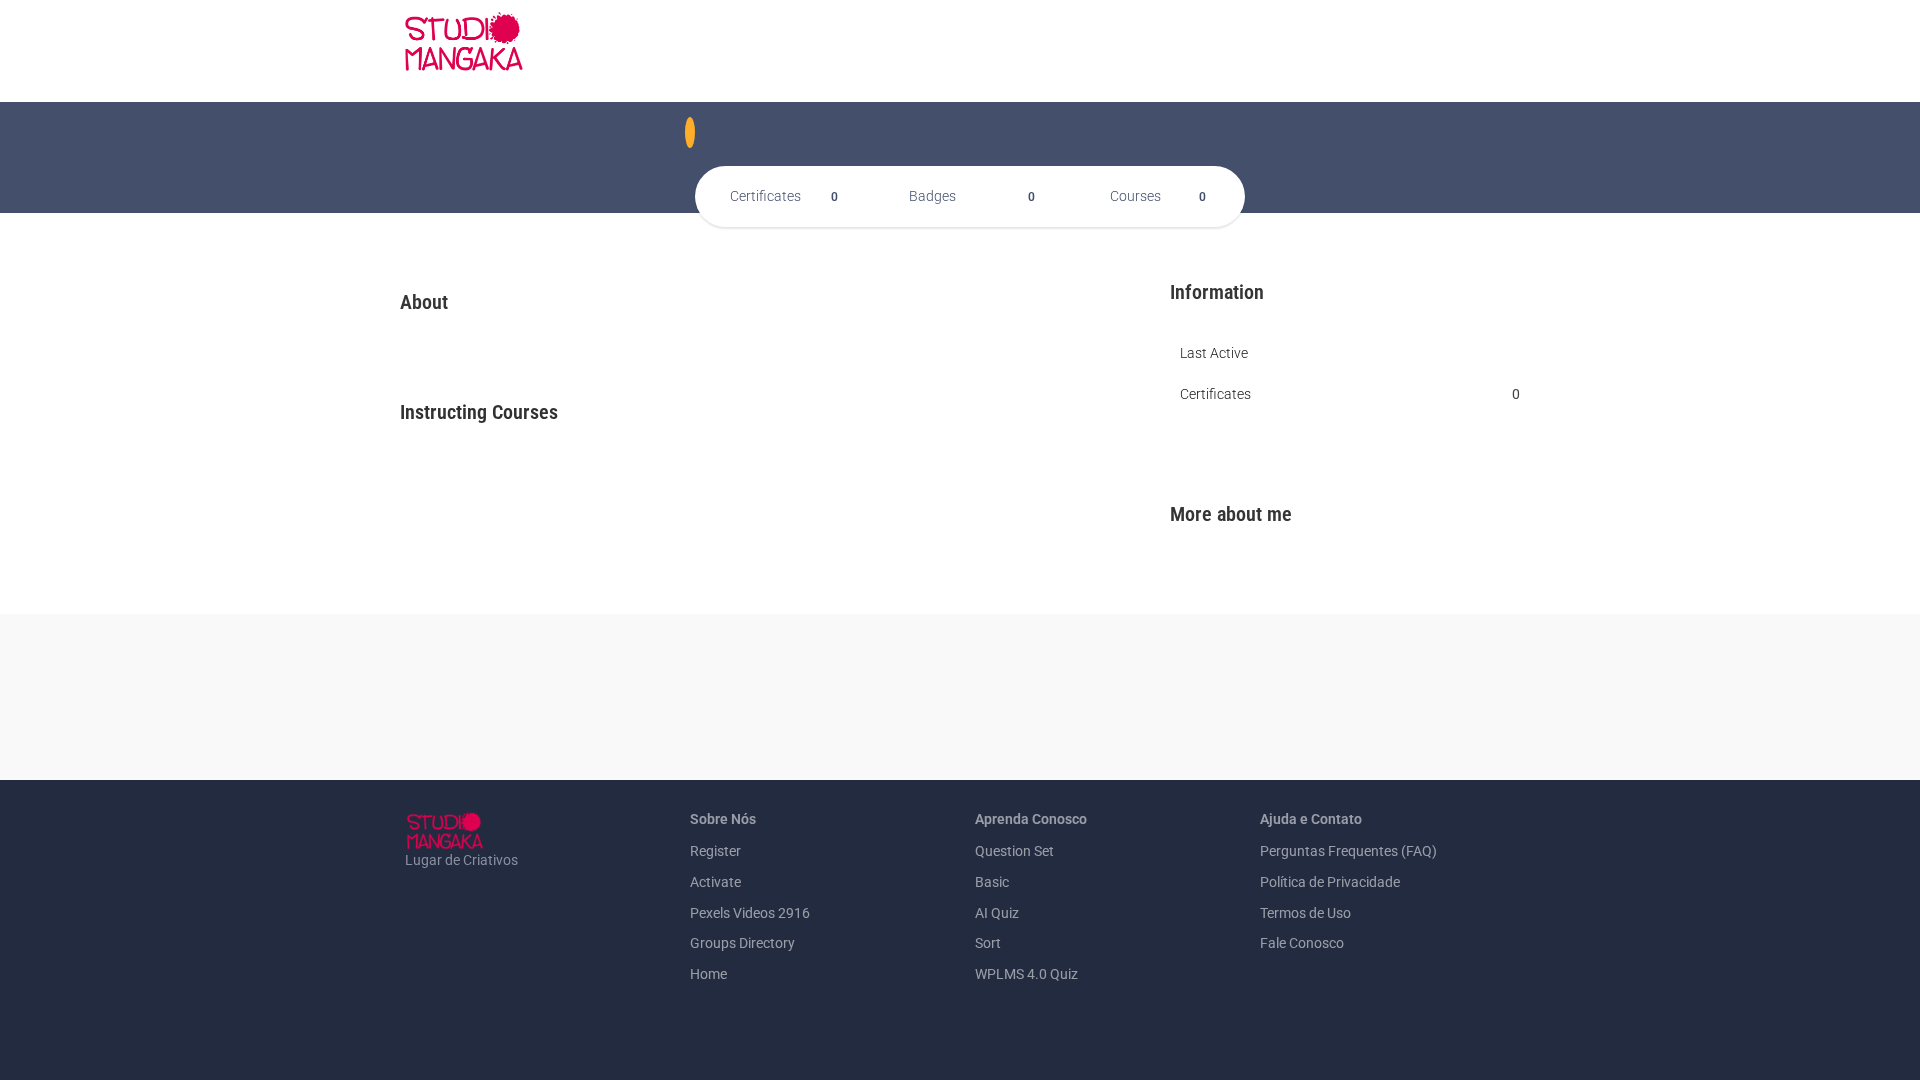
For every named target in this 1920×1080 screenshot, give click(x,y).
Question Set (1014, 851)
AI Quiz (997, 913)
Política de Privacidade (1330, 882)
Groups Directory (742, 943)
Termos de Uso (1305, 913)
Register (715, 851)
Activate (715, 882)
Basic (992, 882)
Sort (988, 943)
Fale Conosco (1302, 943)
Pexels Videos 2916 (750, 913)
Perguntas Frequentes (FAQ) (1348, 851)
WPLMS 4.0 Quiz (1026, 974)
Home (708, 974)
